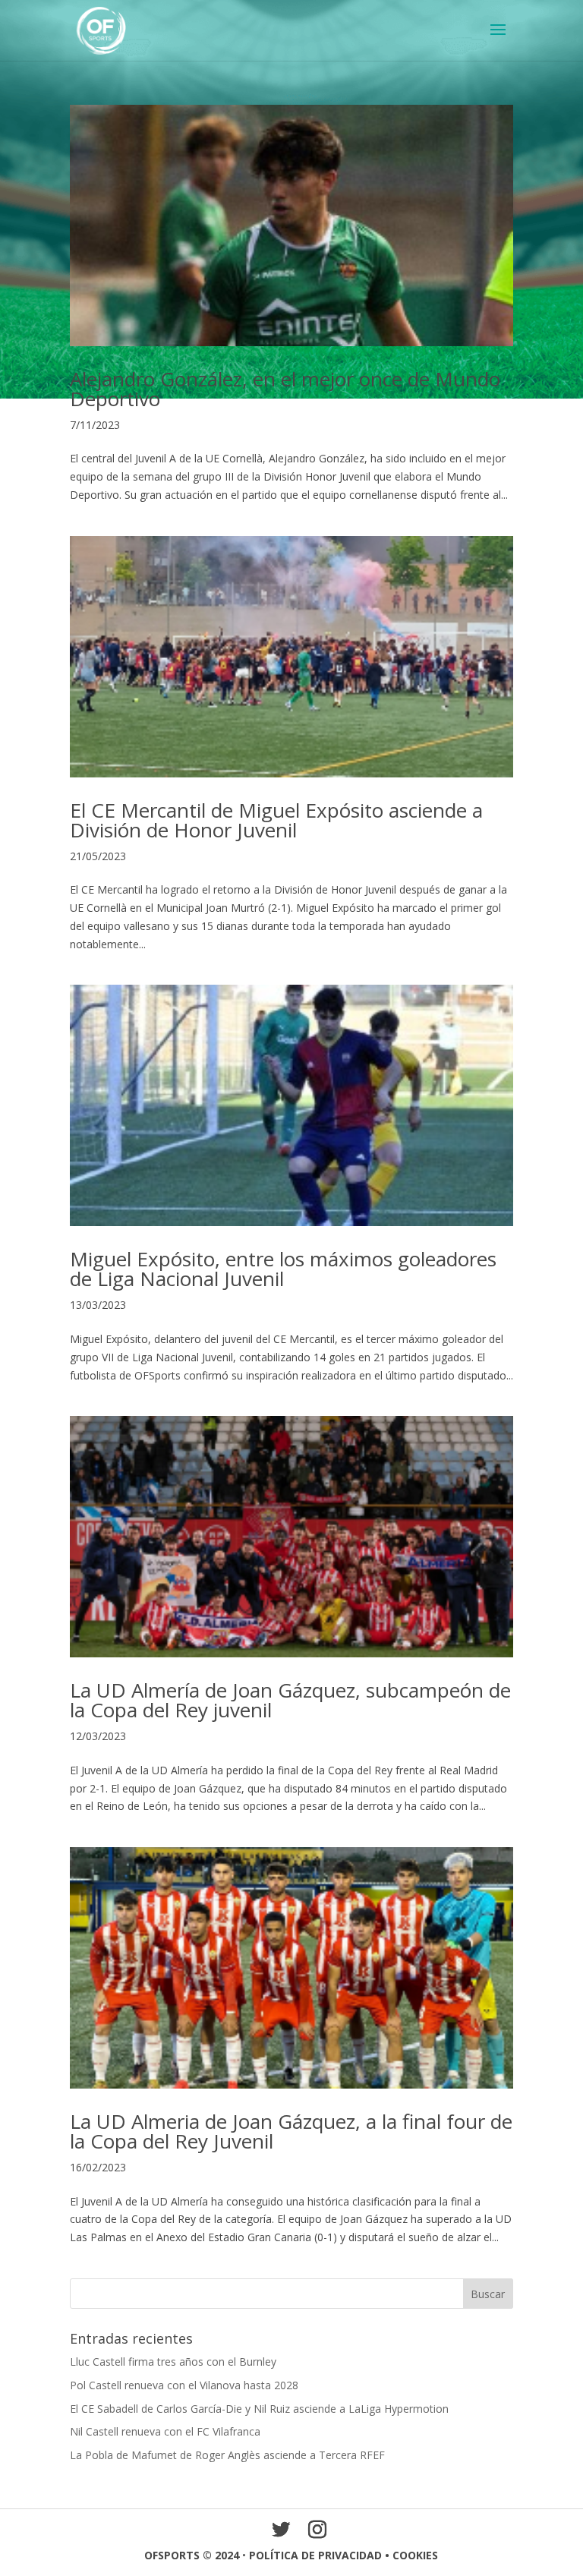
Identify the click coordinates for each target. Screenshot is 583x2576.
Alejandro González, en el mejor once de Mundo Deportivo (285, 389)
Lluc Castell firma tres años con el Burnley (173, 2362)
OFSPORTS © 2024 (192, 2555)
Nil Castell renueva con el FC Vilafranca (165, 2431)
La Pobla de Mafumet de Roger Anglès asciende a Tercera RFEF (227, 2455)
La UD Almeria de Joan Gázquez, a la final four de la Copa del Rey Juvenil (291, 2131)
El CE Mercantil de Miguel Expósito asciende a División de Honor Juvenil (276, 820)
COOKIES (415, 2555)
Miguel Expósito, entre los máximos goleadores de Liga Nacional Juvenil (283, 1269)
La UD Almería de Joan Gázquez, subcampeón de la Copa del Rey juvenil (290, 1700)
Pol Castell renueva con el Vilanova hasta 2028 (184, 2385)
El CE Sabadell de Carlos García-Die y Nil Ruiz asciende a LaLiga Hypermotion (259, 2409)
